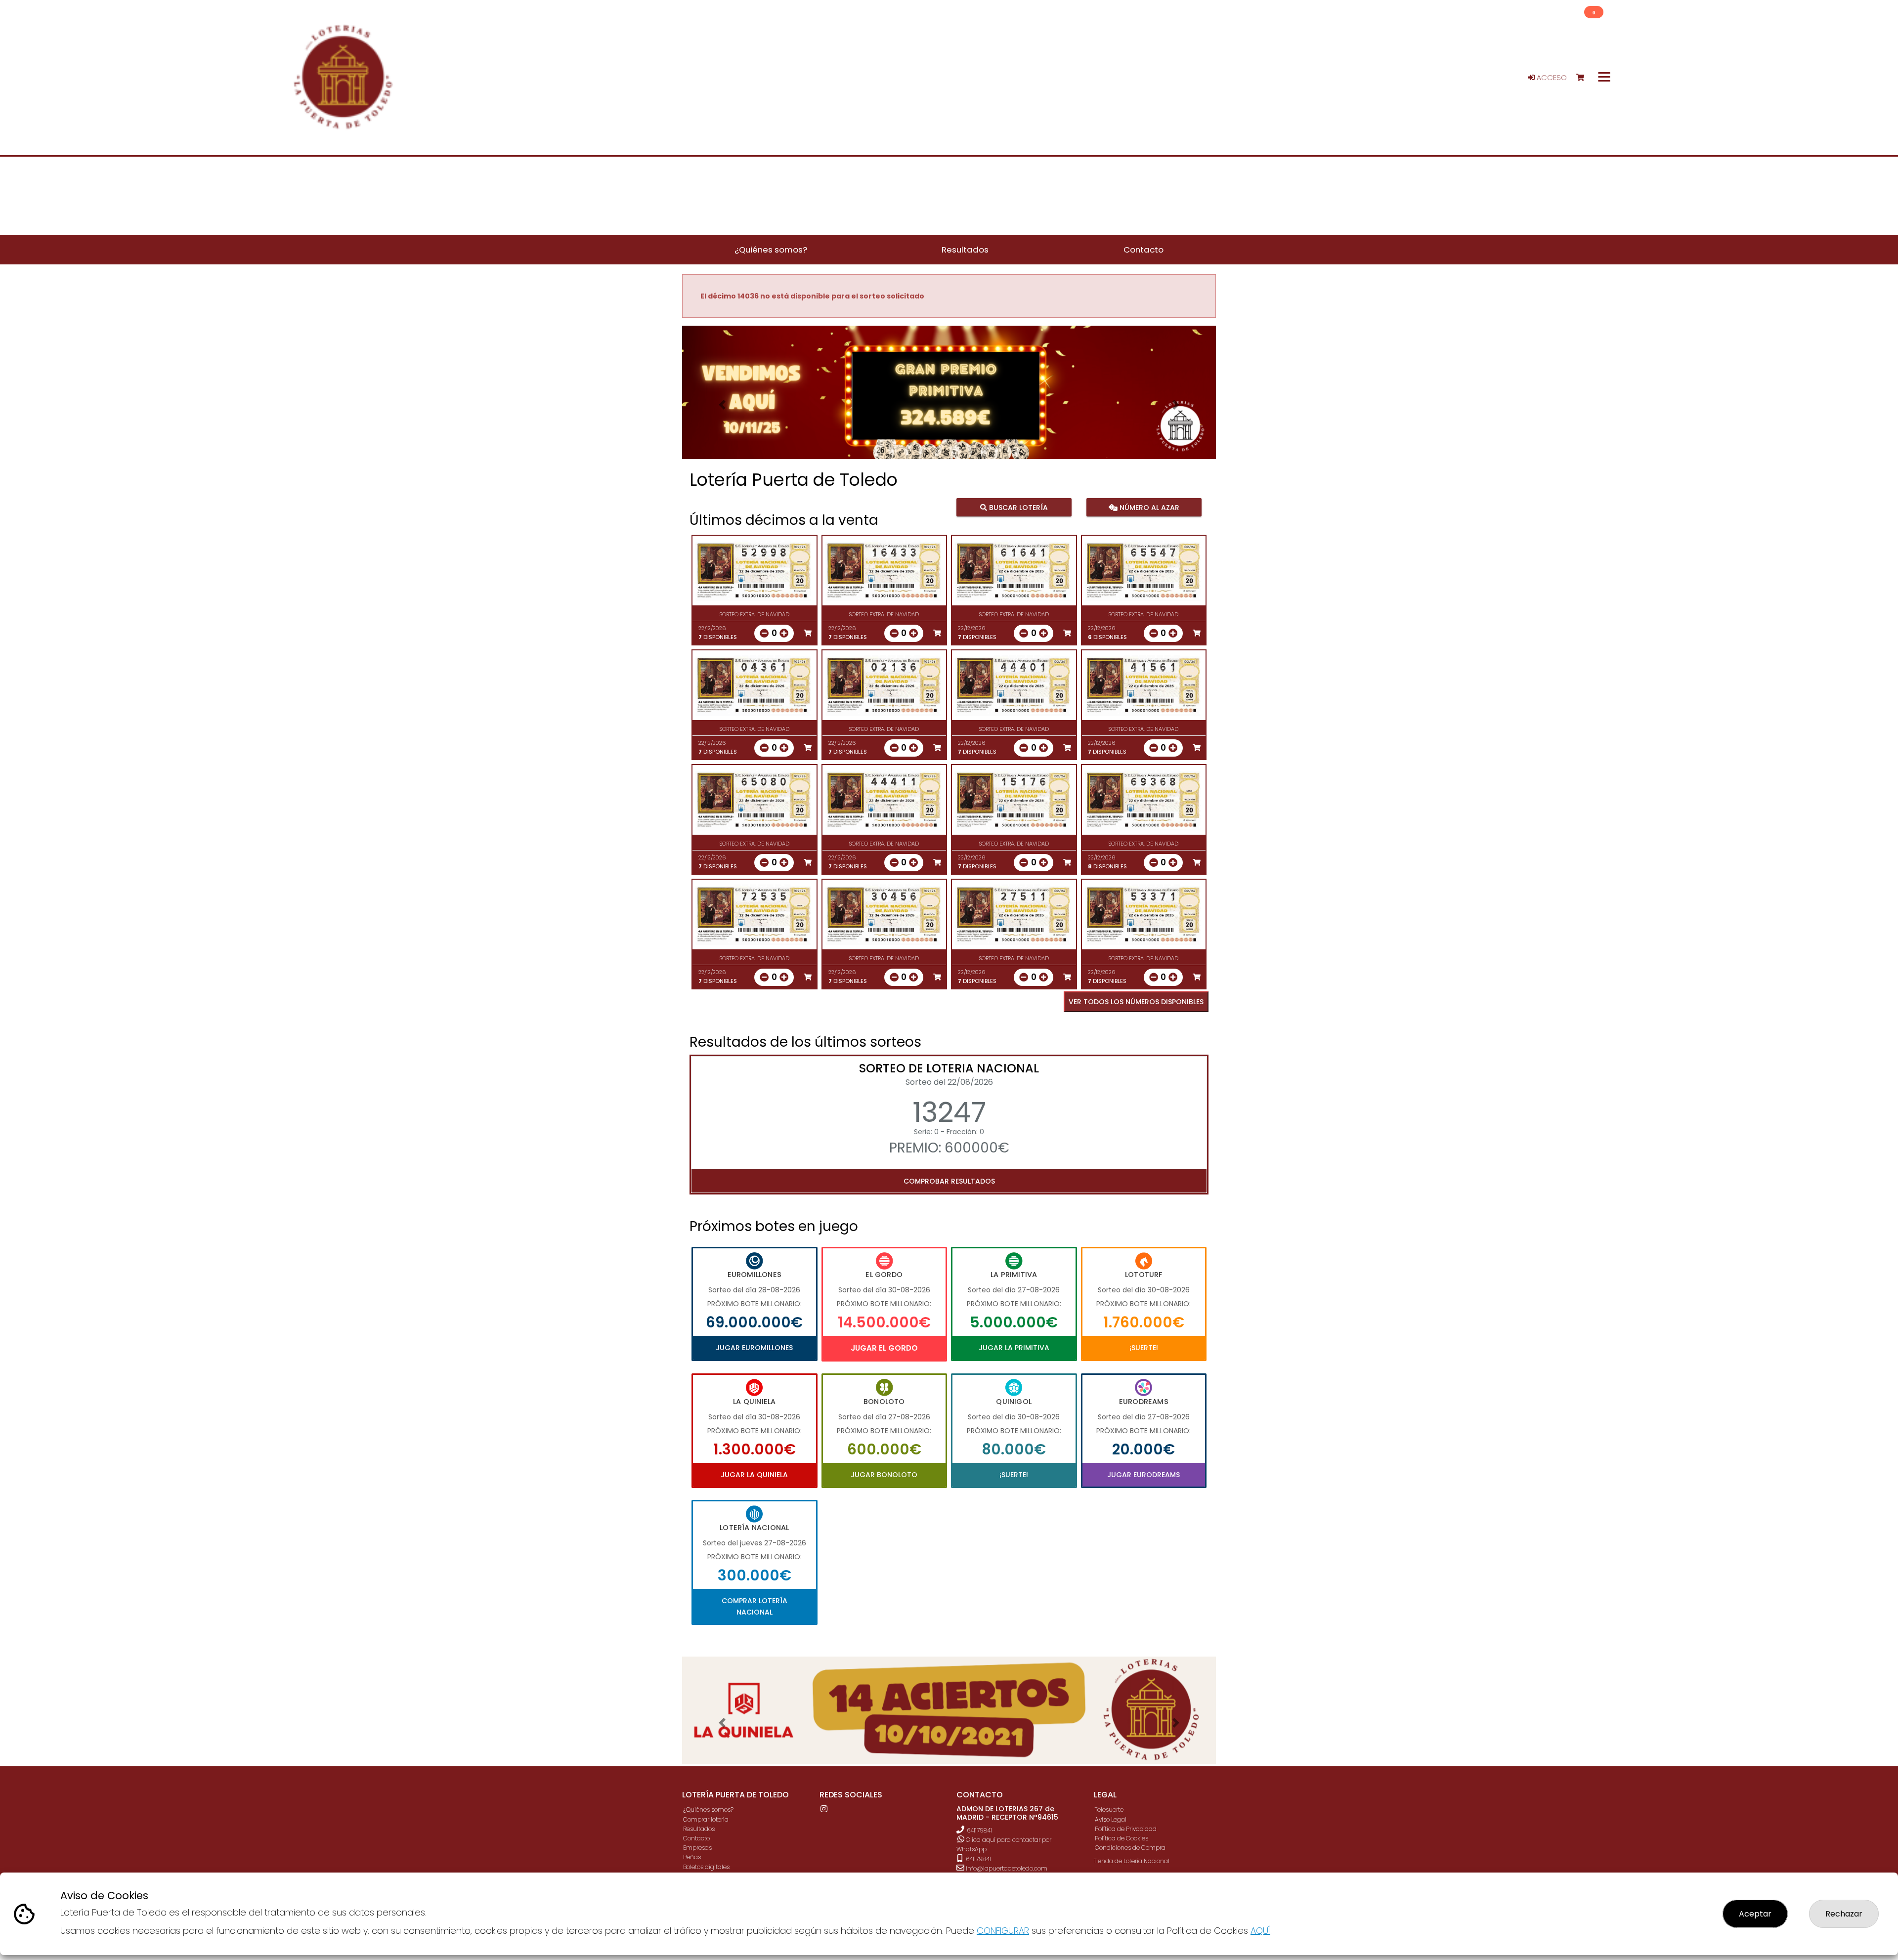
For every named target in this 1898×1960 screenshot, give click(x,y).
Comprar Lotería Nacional (755, 1606)
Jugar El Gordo (884, 1348)
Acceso (1551, 78)
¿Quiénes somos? (708, 1810)
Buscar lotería (1017, 508)
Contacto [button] (1143, 250)
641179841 (979, 1830)
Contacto (696, 1838)
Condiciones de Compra (1130, 1848)
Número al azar (1148, 508)
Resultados (699, 1829)
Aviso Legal (1111, 1819)
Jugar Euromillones (754, 1348)
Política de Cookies (1122, 1838)
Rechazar (1844, 1914)
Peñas (692, 1857)
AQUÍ (1260, 1931)
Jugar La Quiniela (754, 1475)
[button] (722, 405)
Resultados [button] (965, 250)
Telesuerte (1109, 1810)
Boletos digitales (706, 1867)
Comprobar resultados (949, 1181)
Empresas (697, 1848)
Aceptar (1755, 1914)
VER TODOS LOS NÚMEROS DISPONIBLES (1136, 1002)
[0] (1585, 78)
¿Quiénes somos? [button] (771, 250)
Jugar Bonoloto (884, 1475)
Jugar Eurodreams (1143, 1475)
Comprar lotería (706, 1819)
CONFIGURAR (1003, 1931)
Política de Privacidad (1126, 1829)
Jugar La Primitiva (1014, 1348)
